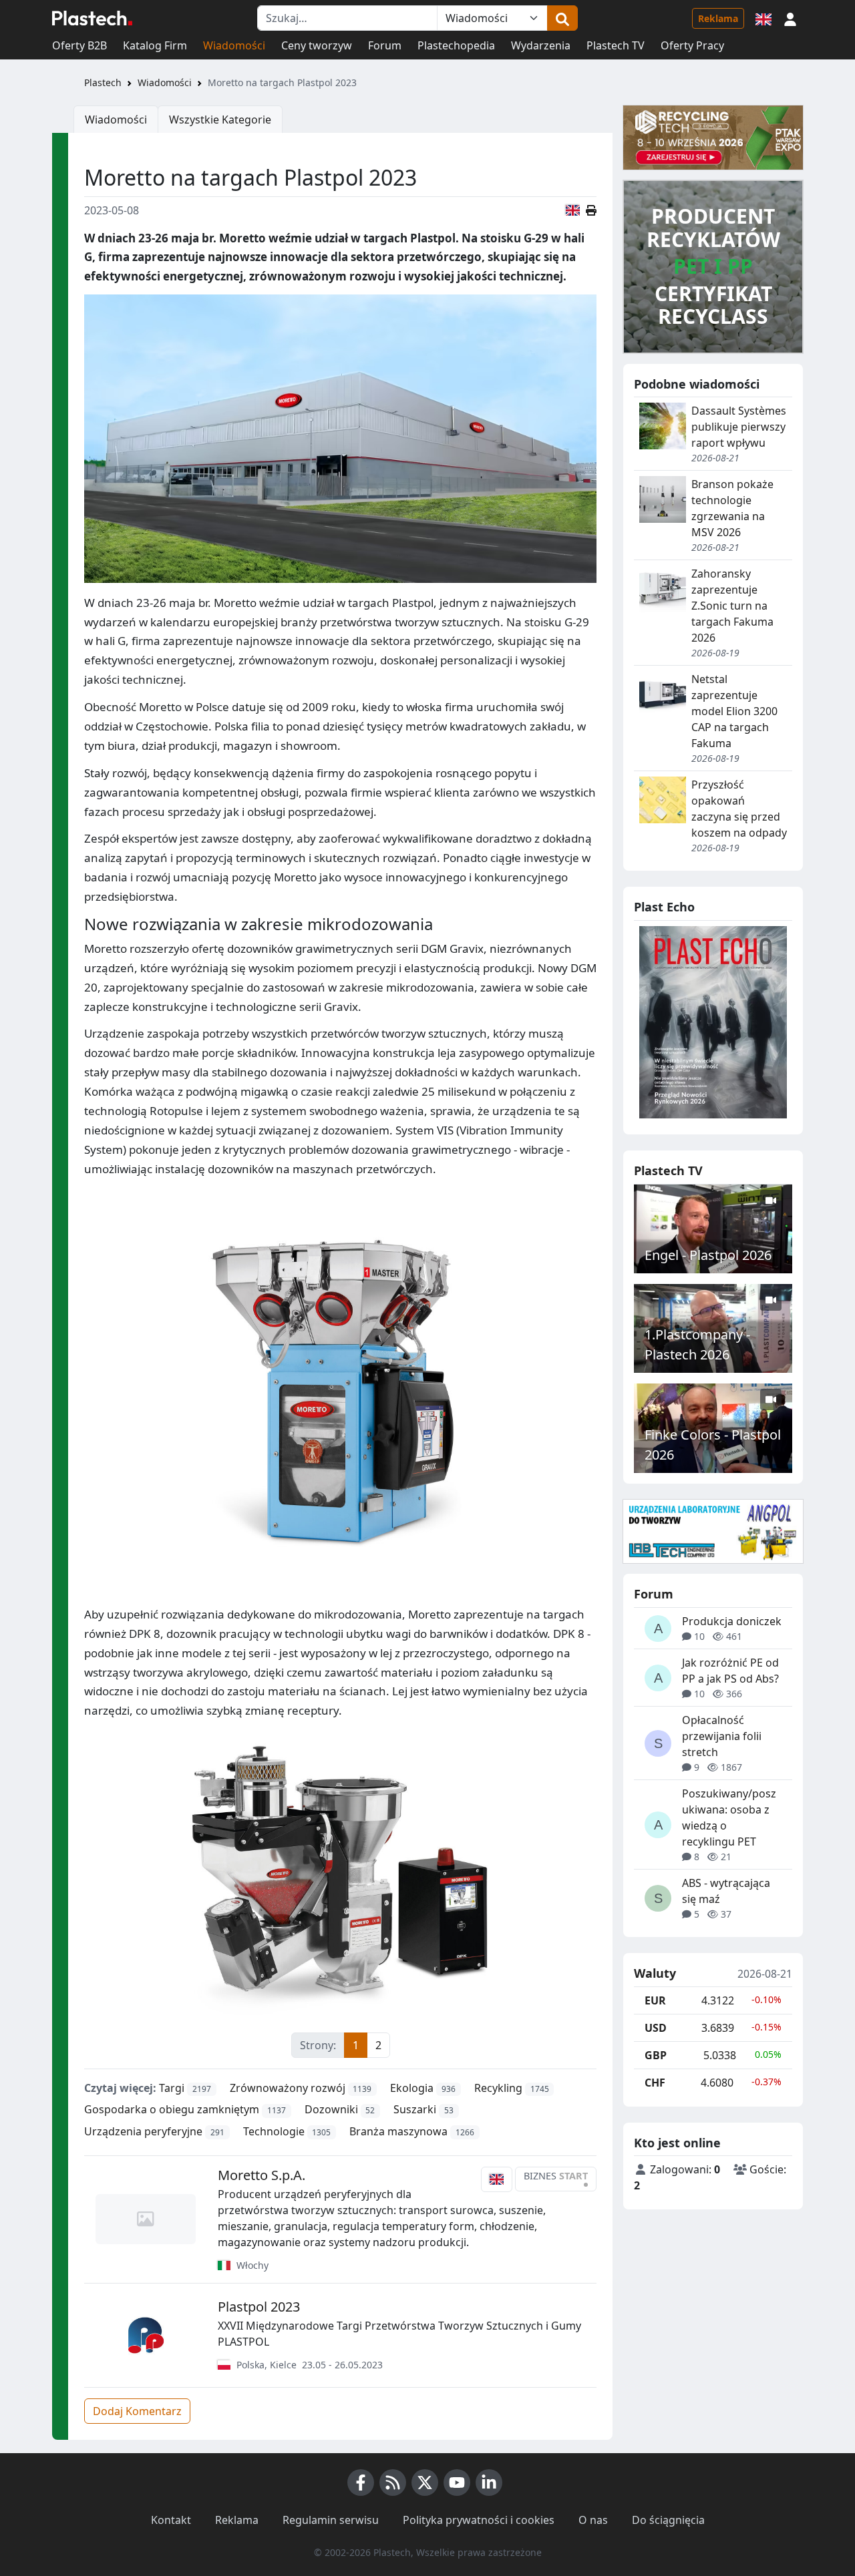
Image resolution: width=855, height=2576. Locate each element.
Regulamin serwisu (331, 2520)
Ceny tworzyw (317, 45)
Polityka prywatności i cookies (479, 2520)
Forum (385, 45)
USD (656, 2028)
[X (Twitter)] (425, 2483)
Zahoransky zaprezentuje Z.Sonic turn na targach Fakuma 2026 (732, 606)
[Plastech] (92, 18)
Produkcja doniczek (732, 1621)
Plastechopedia (456, 45)
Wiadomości (234, 45)
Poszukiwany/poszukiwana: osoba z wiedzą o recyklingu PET (729, 1817)
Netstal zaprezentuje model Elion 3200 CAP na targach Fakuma (734, 711)
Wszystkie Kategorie (220, 120)
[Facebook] (361, 2483)
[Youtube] (457, 2483)
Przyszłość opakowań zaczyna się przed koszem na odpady (739, 809)
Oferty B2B (79, 45)
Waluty (655, 1974)
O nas (593, 2520)
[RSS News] (393, 2483)
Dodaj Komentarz (137, 2411)
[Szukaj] (562, 18)
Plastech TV (616, 45)
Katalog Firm (155, 45)
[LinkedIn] (489, 2483)
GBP (656, 2055)
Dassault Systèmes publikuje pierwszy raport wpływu (739, 427)
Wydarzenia (541, 45)
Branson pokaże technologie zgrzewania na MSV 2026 (732, 508)
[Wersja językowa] (763, 18)
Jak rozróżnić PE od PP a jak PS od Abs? (730, 1671)
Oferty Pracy (692, 45)
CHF (655, 2083)
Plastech (103, 82)
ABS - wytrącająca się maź (726, 1891)
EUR (655, 2000)
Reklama (718, 18)
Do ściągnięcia (668, 2520)
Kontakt (171, 2520)
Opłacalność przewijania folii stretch (722, 1736)
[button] (790, 18)
